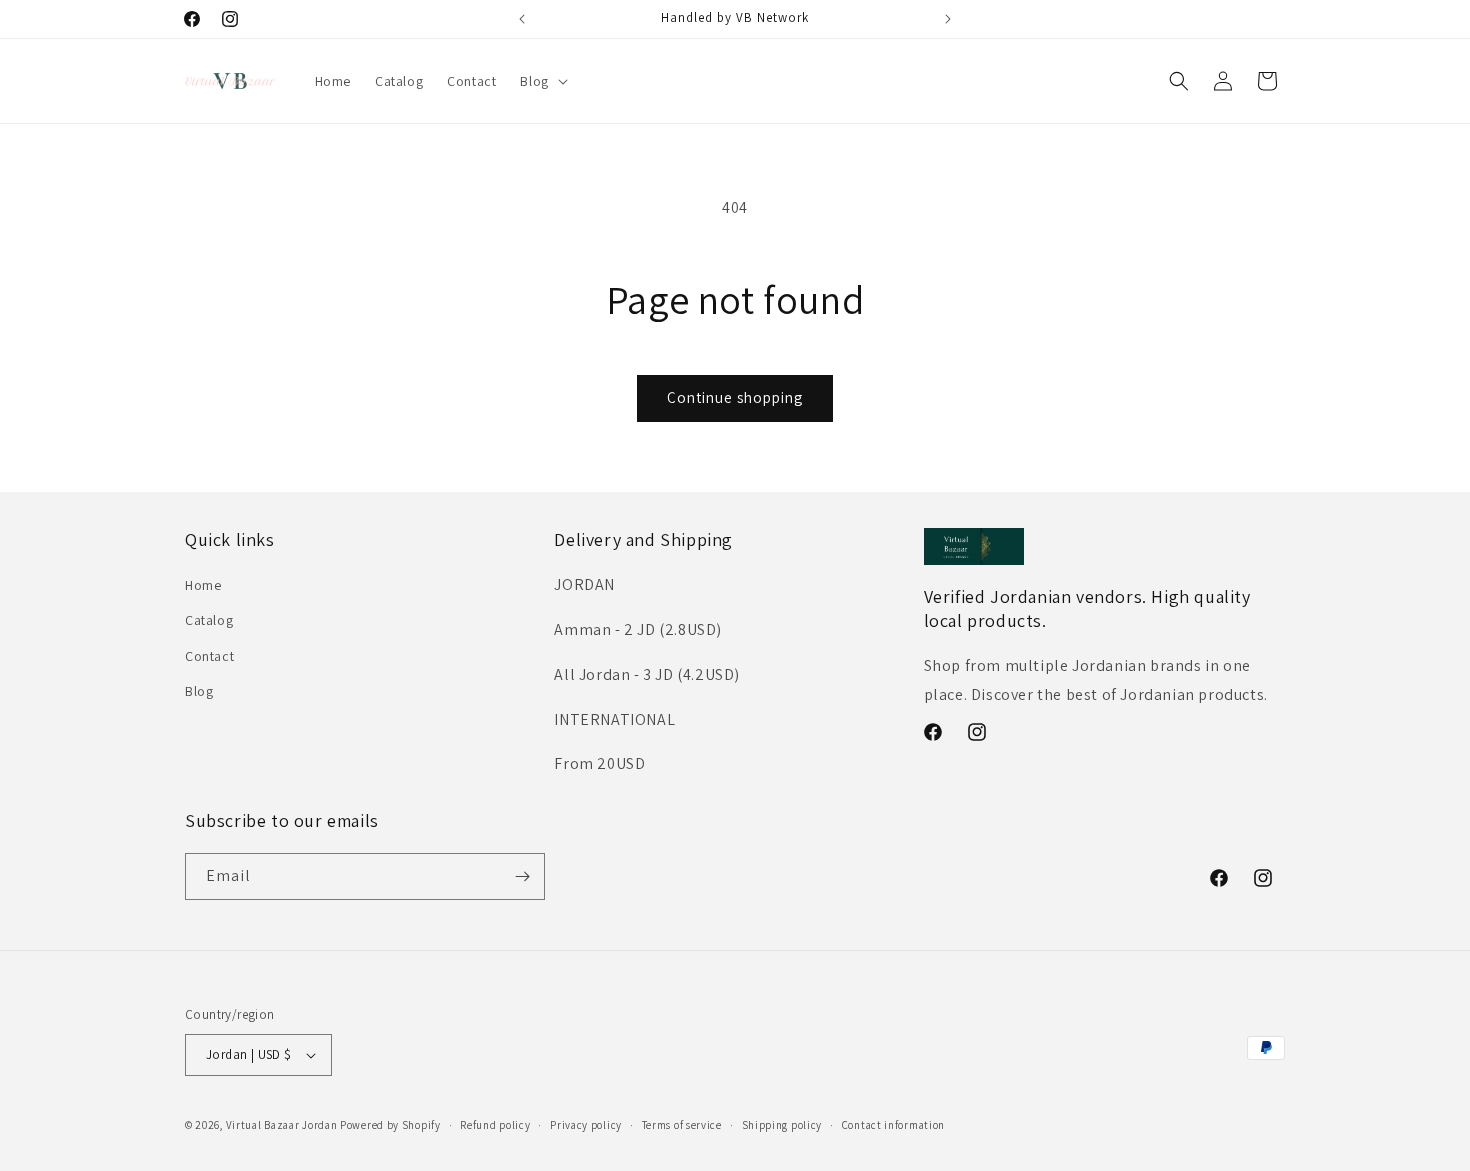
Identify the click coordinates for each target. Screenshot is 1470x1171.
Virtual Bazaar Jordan (282, 1125)
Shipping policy (782, 1125)
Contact (209, 656)
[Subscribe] (522, 876)
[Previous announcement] (522, 19)
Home (203, 585)
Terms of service (682, 1125)
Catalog (209, 620)
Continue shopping (735, 397)
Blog (199, 691)
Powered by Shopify (390, 1125)
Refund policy (495, 1125)
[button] (541, 81)
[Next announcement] (948, 19)
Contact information (893, 1125)
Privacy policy (586, 1125)
